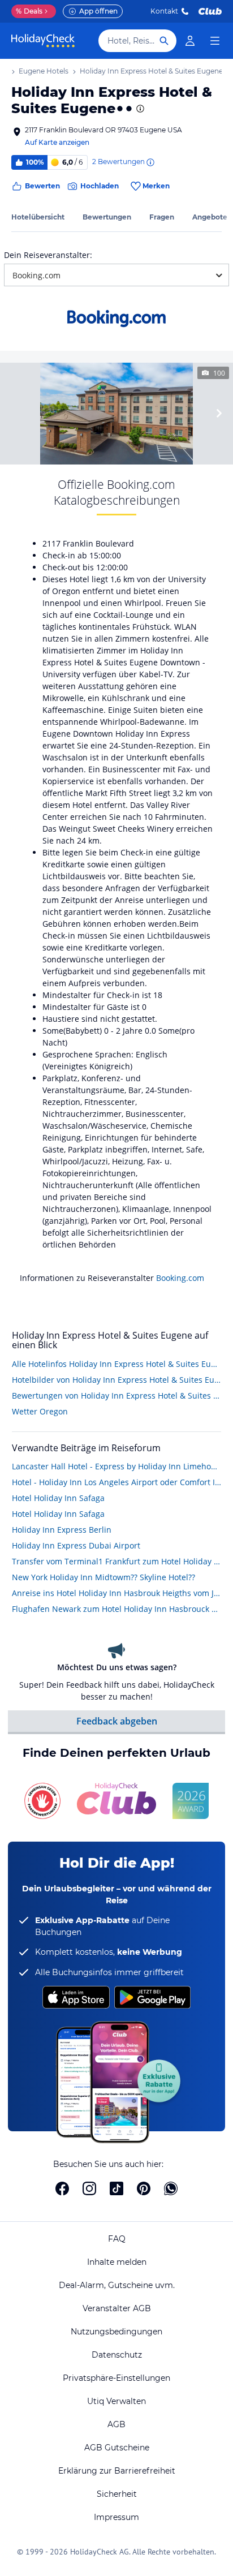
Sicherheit (117, 2494)
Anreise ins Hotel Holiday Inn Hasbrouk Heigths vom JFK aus (116, 1593)
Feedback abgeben (117, 1721)
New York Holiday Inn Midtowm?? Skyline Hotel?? (103, 1577)
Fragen (162, 217)
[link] (190, 41)
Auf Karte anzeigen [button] (57, 142)
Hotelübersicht (38, 217)
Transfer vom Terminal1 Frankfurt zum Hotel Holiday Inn (116, 1561)
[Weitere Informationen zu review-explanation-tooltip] (150, 162)
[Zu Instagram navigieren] (89, 2188)
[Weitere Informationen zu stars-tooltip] (139, 109)
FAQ (117, 2239)
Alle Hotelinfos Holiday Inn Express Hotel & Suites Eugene (116, 1364)
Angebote (210, 217)
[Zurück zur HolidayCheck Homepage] (43, 41)
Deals (29, 11)
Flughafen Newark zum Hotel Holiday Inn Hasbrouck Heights (116, 1609)
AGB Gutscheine (117, 2448)
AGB (116, 2424)
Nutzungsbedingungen (116, 2332)
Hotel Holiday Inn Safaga (58, 1498)
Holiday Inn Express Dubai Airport (76, 1545)
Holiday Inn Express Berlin (62, 1530)
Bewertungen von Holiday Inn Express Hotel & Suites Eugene (116, 1395)
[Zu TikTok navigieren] (116, 2188)
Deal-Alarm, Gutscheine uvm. (117, 2285)
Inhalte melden (117, 2262)
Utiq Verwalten (116, 2401)
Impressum (116, 2517)
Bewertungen (107, 217)
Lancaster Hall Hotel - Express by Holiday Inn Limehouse (116, 1466)
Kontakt (164, 11)
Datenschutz (117, 2355)
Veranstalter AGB (117, 2308)
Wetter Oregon (40, 1411)
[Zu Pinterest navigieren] (144, 2188)
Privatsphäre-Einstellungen (116, 2378)
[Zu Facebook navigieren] (62, 2188)
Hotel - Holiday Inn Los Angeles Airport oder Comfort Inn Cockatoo (116, 1482)
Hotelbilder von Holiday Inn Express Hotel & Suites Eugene (116, 1380)
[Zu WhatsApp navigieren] (171, 2188)
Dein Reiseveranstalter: (48, 255)
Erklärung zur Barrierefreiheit (117, 2471)
